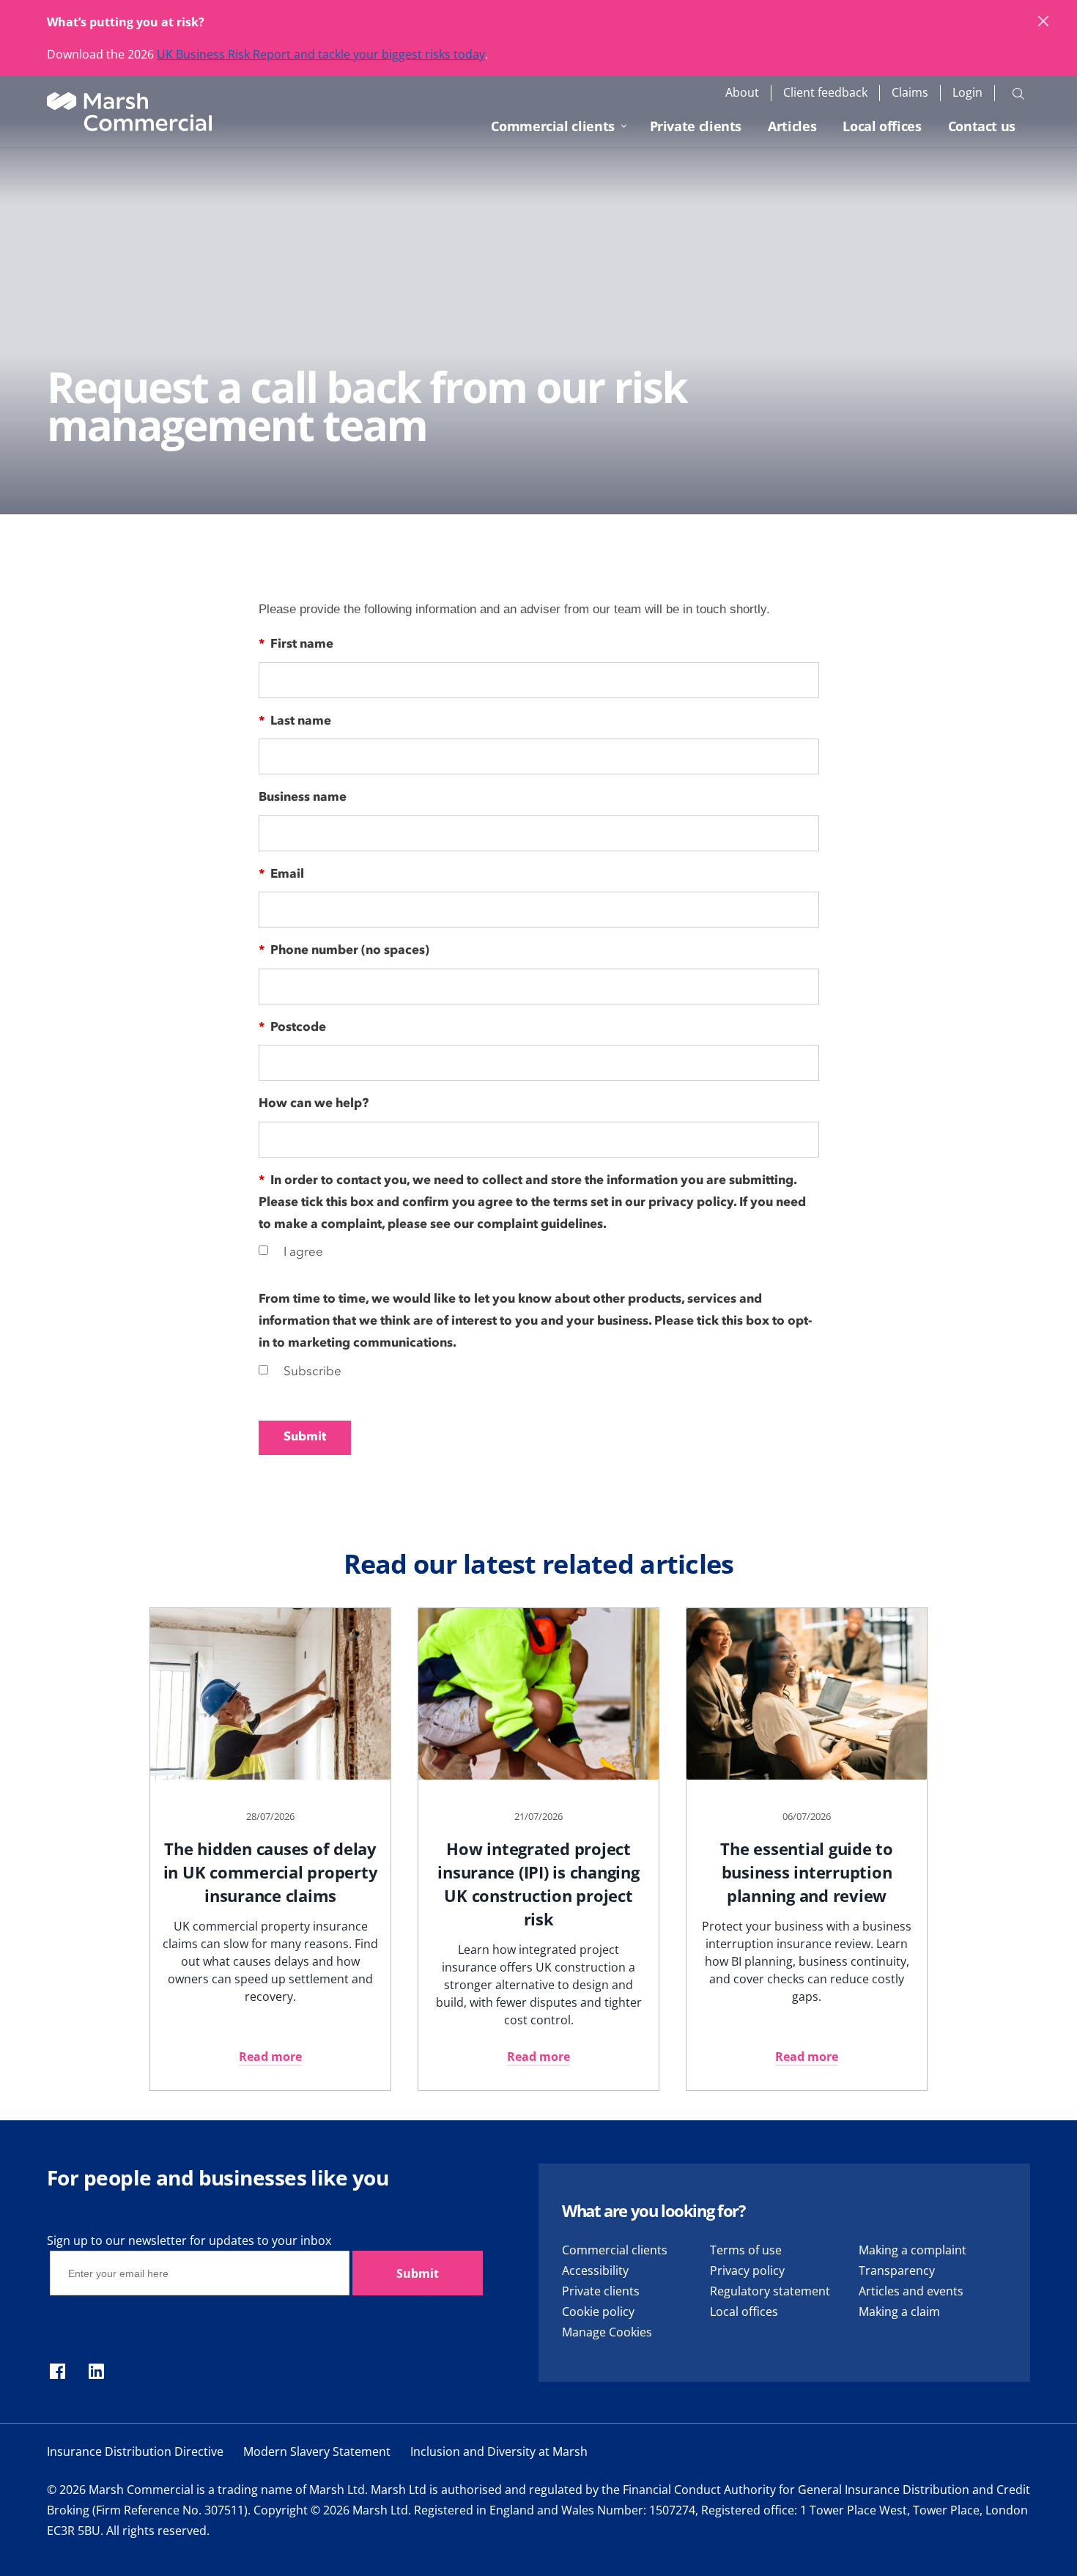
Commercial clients (553, 126)
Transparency (897, 2270)
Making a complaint (913, 2250)
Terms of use (746, 2250)
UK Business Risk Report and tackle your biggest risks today (321, 54)
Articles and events (911, 2291)
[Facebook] (58, 2372)
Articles (792, 126)
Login (967, 93)
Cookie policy (598, 2312)
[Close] (1044, 22)
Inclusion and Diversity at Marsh (499, 2451)
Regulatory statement (770, 2291)
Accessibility (595, 2270)
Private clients (696, 126)
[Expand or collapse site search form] (1018, 93)
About (742, 93)
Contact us (982, 126)
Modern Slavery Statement (317, 2451)
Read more (270, 2057)
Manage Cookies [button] (607, 2332)
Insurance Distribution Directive (135, 2451)
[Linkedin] (96, 2372)
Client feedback (825, 93)
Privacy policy (747, 2270)
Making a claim (899, 2312)
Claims (910, 93)
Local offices (882, 126)
